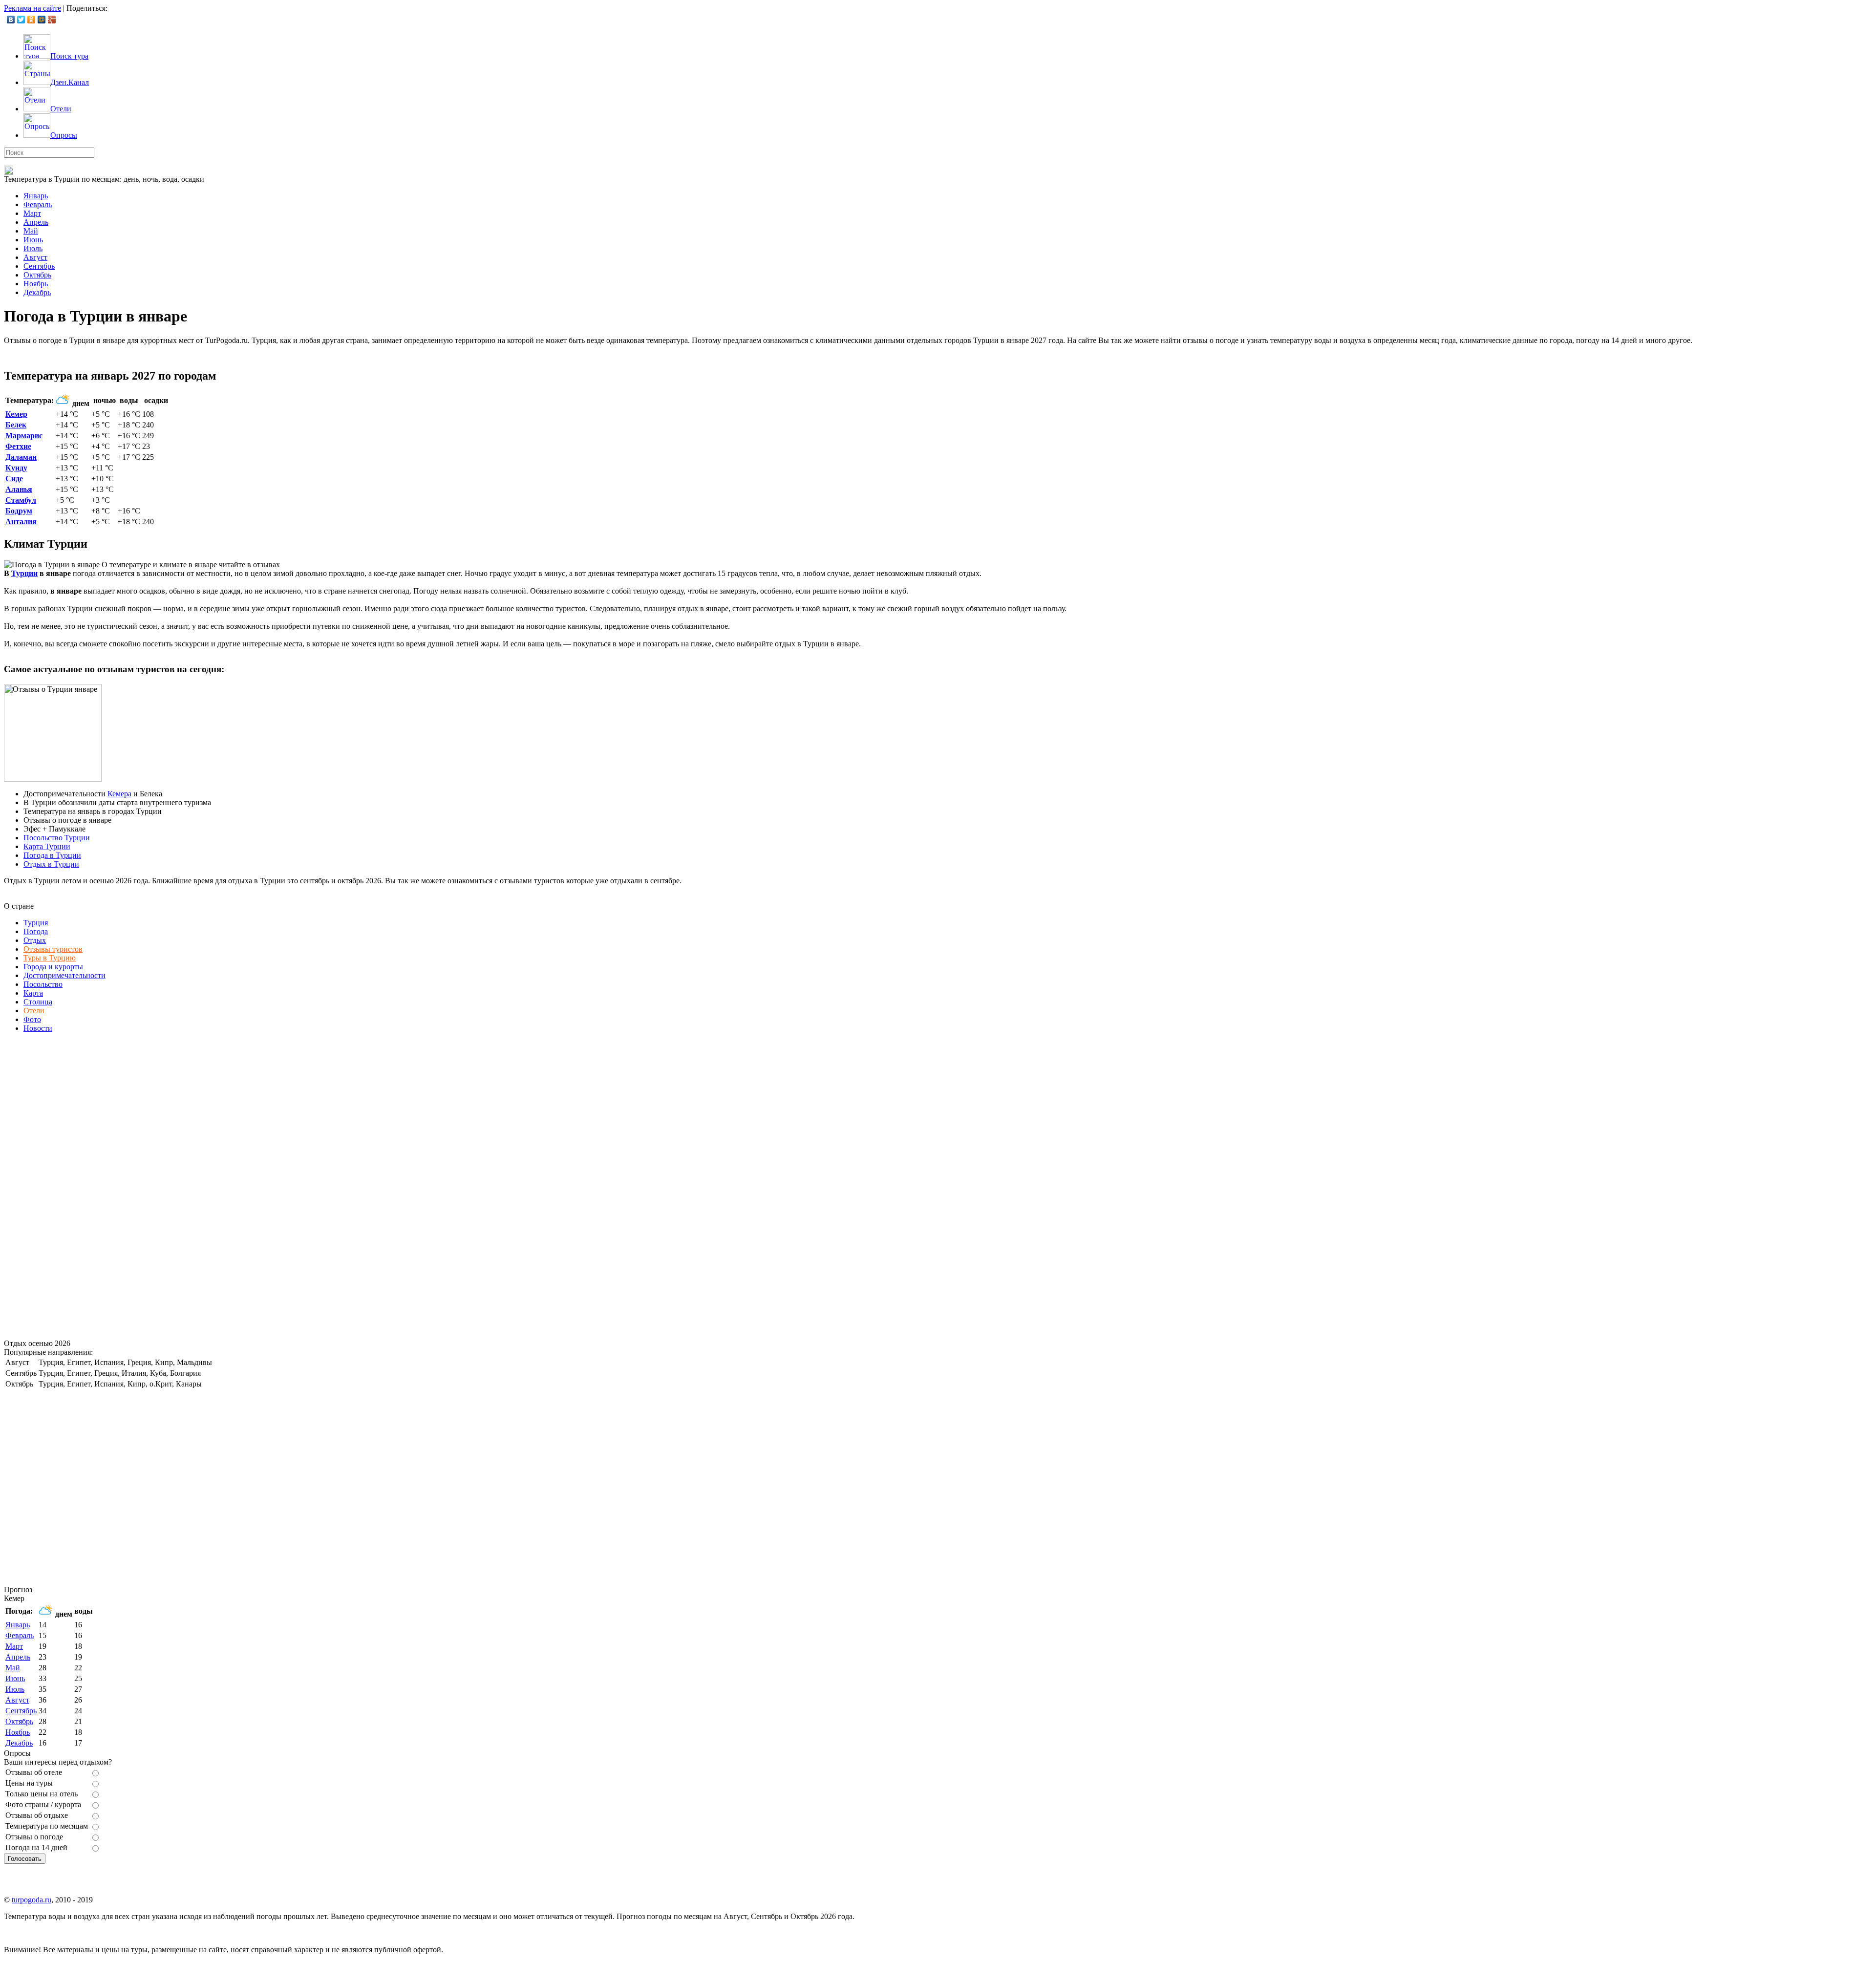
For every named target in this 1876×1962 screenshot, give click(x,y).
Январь (36, 196)
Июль (33, 248)
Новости (38, 1028)
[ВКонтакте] (11, 20)
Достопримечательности (64, 975)
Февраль (38, 204)
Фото (32, 1019)
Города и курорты (53, 967)
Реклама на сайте (32, 8)
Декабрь (37, 292)
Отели (34, 1011)
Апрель (36, 222)
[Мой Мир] (42, 20)
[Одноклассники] (32, 20)
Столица (38, 1002)
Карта (33, 993)
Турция (36, 923)
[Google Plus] (52, 20)
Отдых (35, 940)
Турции (24, 573)
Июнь (33, 240)
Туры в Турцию (50, 958)
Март (32, 213)
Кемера (119, 794)
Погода (36, 931)
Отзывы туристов (53, 949)
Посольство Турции (57, 838)
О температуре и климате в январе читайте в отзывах (191, 565)
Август (35, 257)
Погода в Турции (52, 855)
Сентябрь (39, 266)
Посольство (43, 984)
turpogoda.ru (32, 1900)
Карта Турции (47, 846)
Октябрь (37, 275)
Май (31, 231)
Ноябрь (36, 284)
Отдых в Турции (51, 864)
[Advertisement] (77, 1187)
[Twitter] (21, 20)
